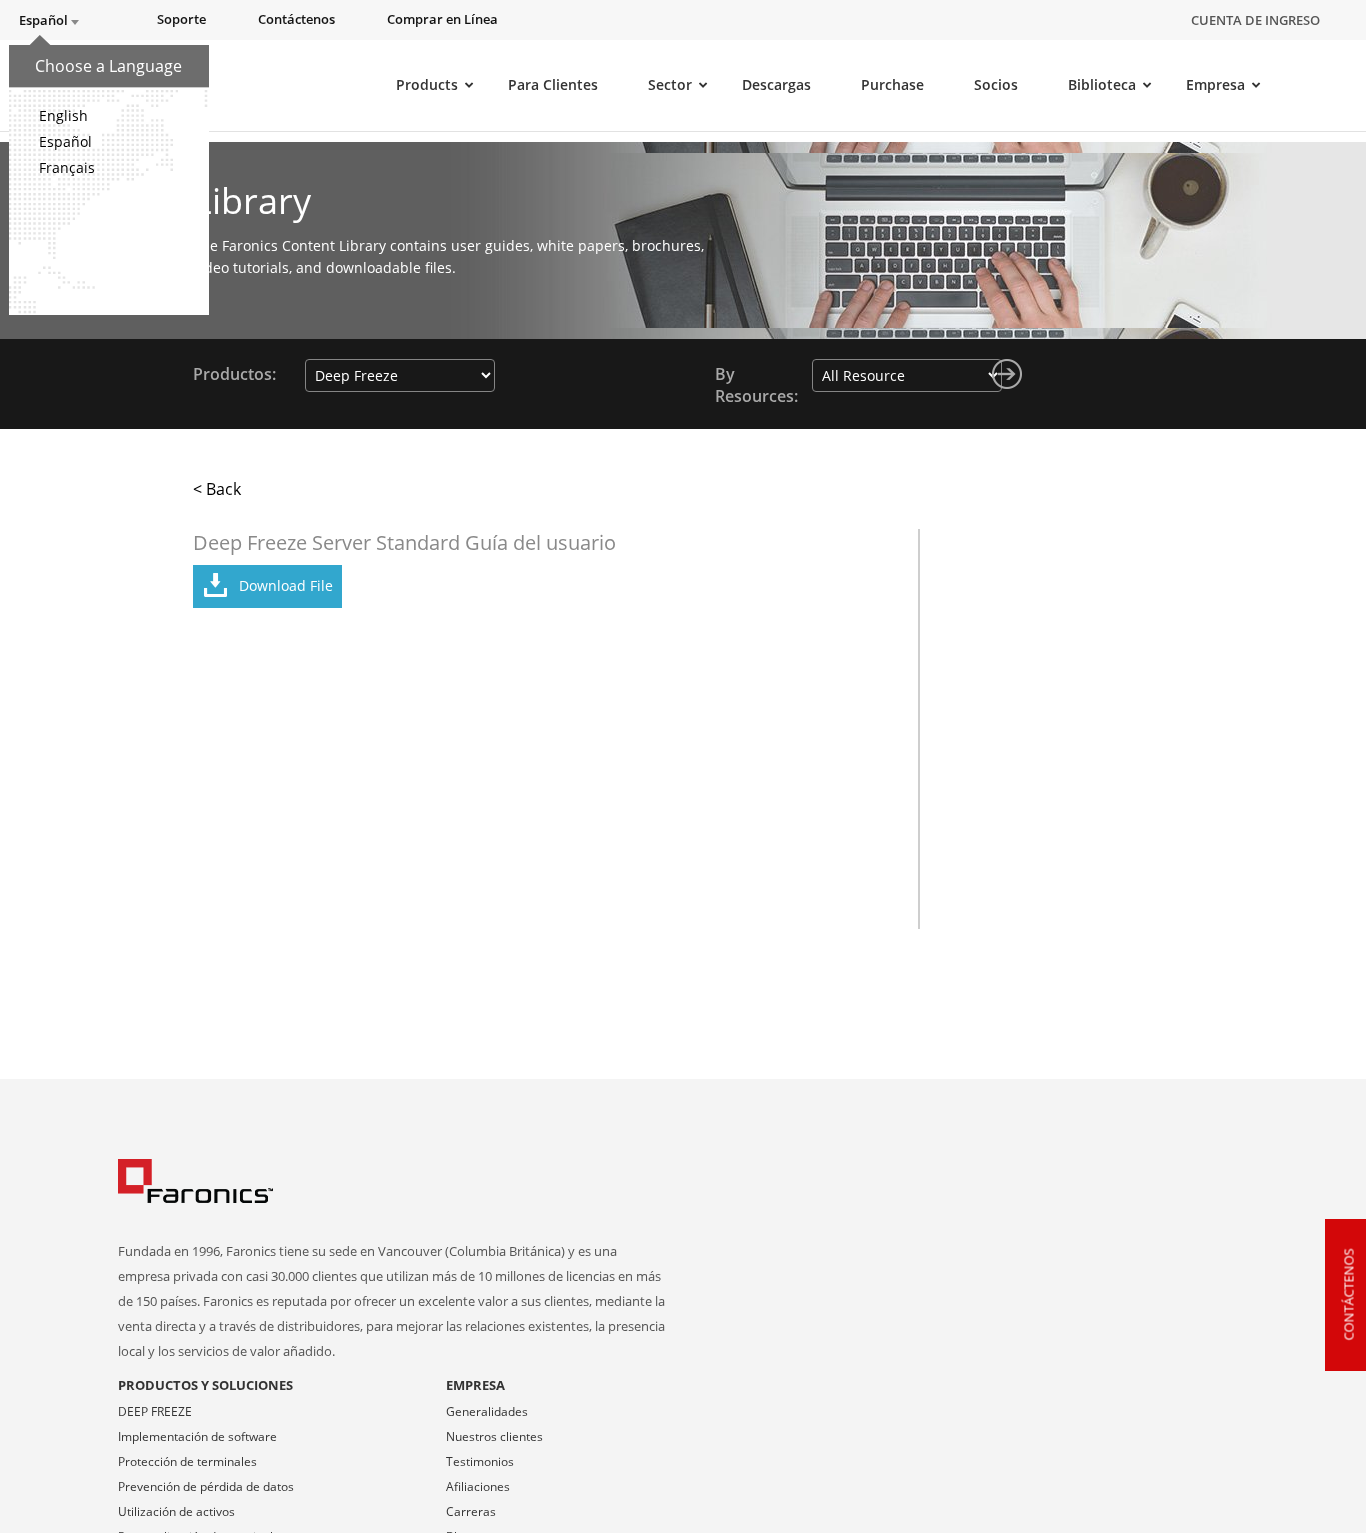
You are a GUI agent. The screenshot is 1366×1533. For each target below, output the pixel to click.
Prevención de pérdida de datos (206, 1486)
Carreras (471, 1511)
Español (65, 141)
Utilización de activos (176, 1511)
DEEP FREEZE (155, 1411)
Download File (286, 585)
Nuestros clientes (494, 1436)
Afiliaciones (478, 1486)
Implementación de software (197, 1436)
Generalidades (487, 1411)
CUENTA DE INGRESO (1255, 20)
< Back (217, 489)
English (63, 115)
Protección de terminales (187, 1461)
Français (67, 167)
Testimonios (480, 1461)
